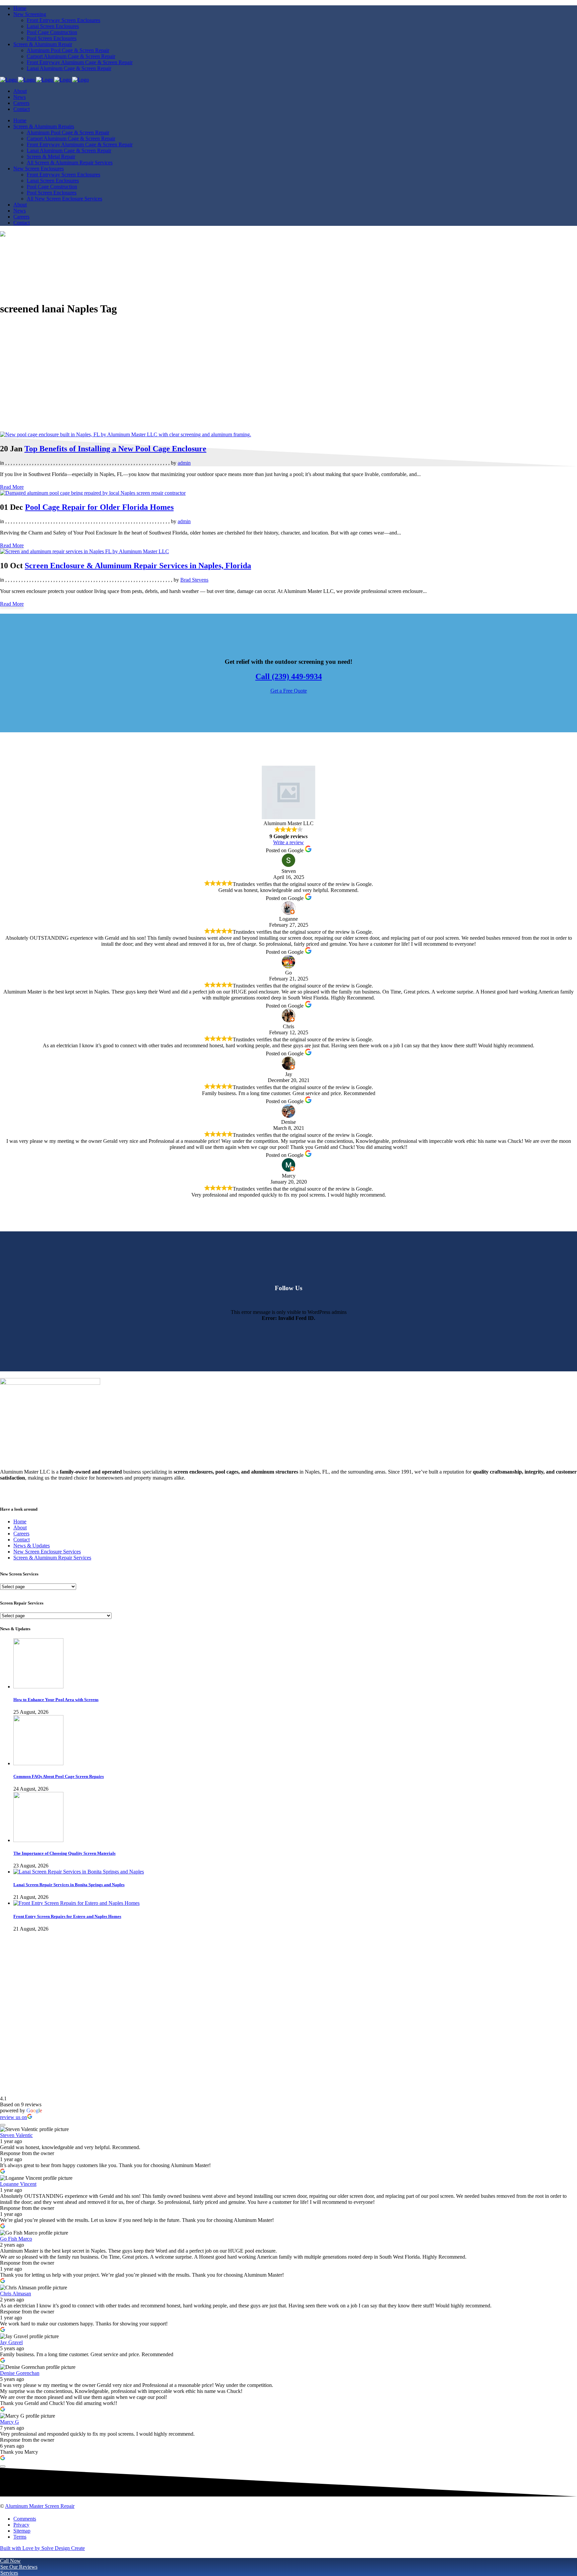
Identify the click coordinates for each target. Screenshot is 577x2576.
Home (20, 1522)
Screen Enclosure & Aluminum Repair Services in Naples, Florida (138, 566)
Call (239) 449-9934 (289, 676)
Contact (22, 1540)
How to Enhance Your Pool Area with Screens (56, 1700)
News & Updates (32, 1546)
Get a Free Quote (289, 691)
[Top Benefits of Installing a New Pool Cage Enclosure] (126, 434)
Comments (25, 2519)
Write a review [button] (288, 842)
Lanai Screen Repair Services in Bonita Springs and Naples (69, 1885)
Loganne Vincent (18, 2184)
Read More (12, 487)
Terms (20, 2537)
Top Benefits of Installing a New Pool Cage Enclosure (115, 449)
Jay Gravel (11, 2342)
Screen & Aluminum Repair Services (52, 1558)
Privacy (21, 2525)
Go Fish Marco (16, 2239)
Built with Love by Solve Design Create (42, 2548)
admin (184, 463)
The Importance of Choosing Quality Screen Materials (64, 1853)
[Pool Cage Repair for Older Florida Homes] (93, 493)
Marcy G (10, 2422)
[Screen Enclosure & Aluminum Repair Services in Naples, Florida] (84, 551)
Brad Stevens (194, 580)
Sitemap (22, 2531)
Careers (21, 1534)
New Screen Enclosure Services (47, 1552)
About (20, 1528)
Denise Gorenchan (20, 2373)
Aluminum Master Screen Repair (40, 2506)
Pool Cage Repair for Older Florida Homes (99, 507)
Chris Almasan (16, 2294)
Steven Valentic (16, 2135)
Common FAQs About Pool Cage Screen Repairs (59, 1776)
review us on (14, 2117)
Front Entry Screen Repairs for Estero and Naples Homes (67, 1916)
